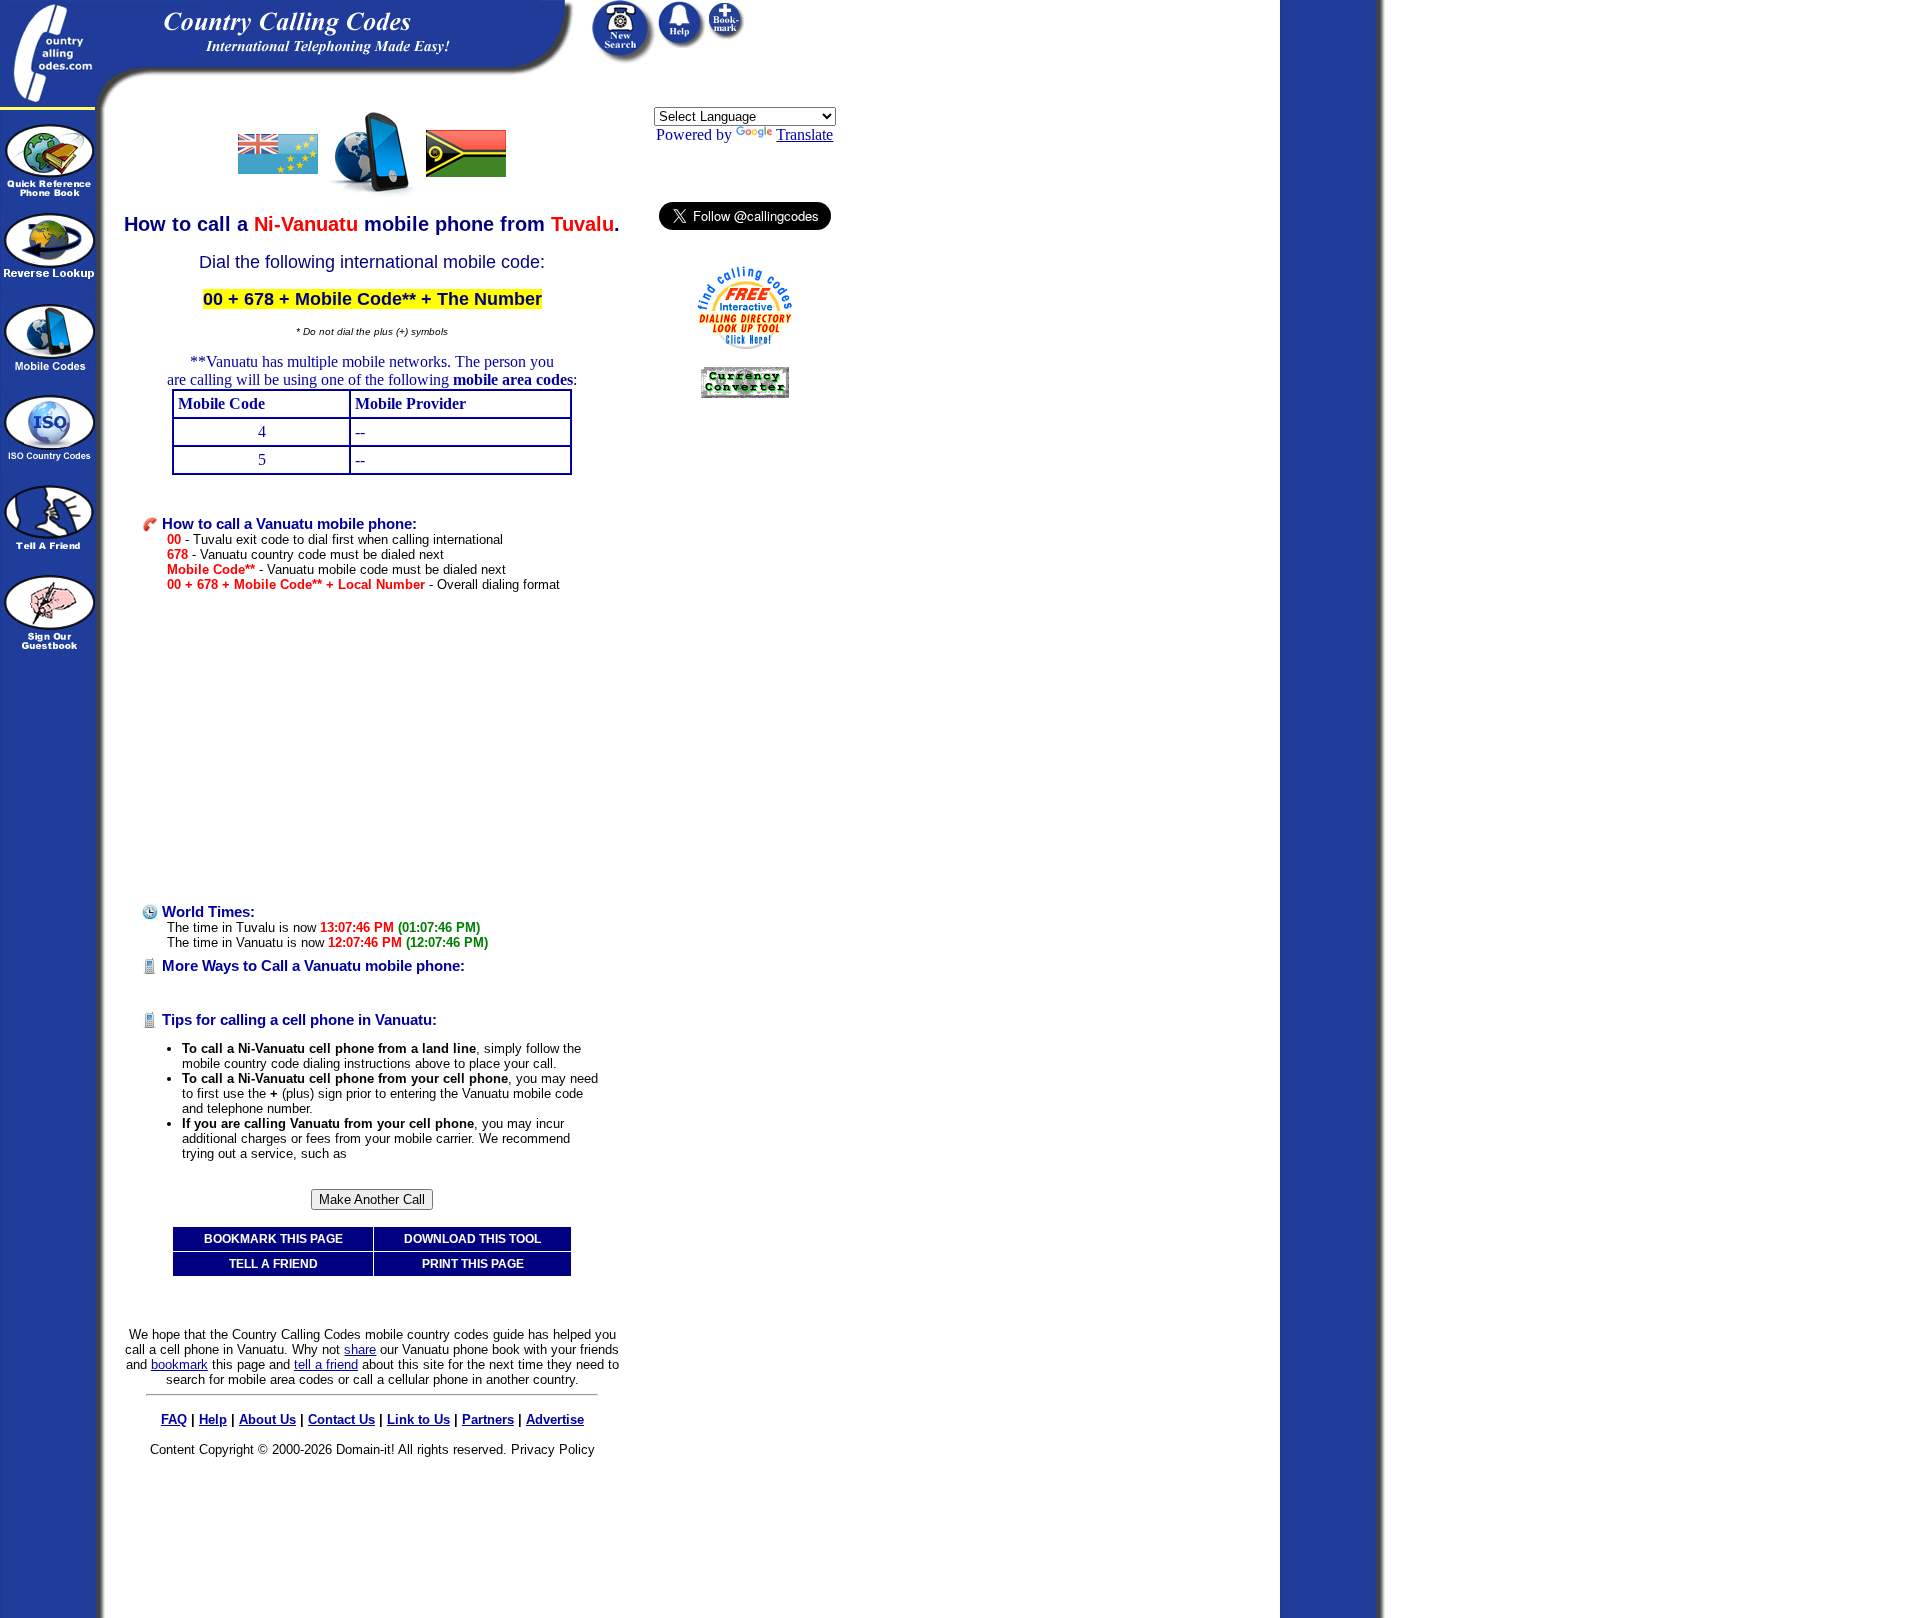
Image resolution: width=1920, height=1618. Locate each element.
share (360, 1349)
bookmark (179, 1364)
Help (213, 1419)
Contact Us (341, 1419)
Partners (488, 1419)
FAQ (174, 1419)
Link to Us (418, 1419)
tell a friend (326, 1364)
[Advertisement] (372, 748)
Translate (804, 134)
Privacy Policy (553, 1449)
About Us (267, 1419)
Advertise (555, 1419)
